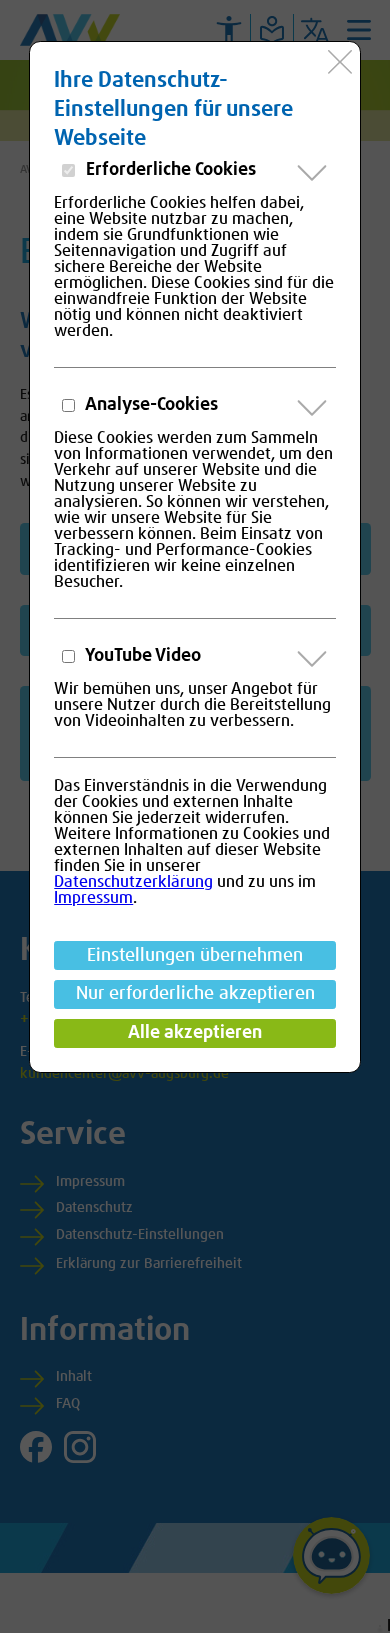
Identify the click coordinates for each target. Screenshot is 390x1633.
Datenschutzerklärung (133, 882)
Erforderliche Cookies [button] (169, 170)
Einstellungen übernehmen (195, 956)
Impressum (93, 898)
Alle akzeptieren (195, 1033)
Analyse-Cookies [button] (150, 405)
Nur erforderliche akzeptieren (195, 994)
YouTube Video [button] (141, 656)
